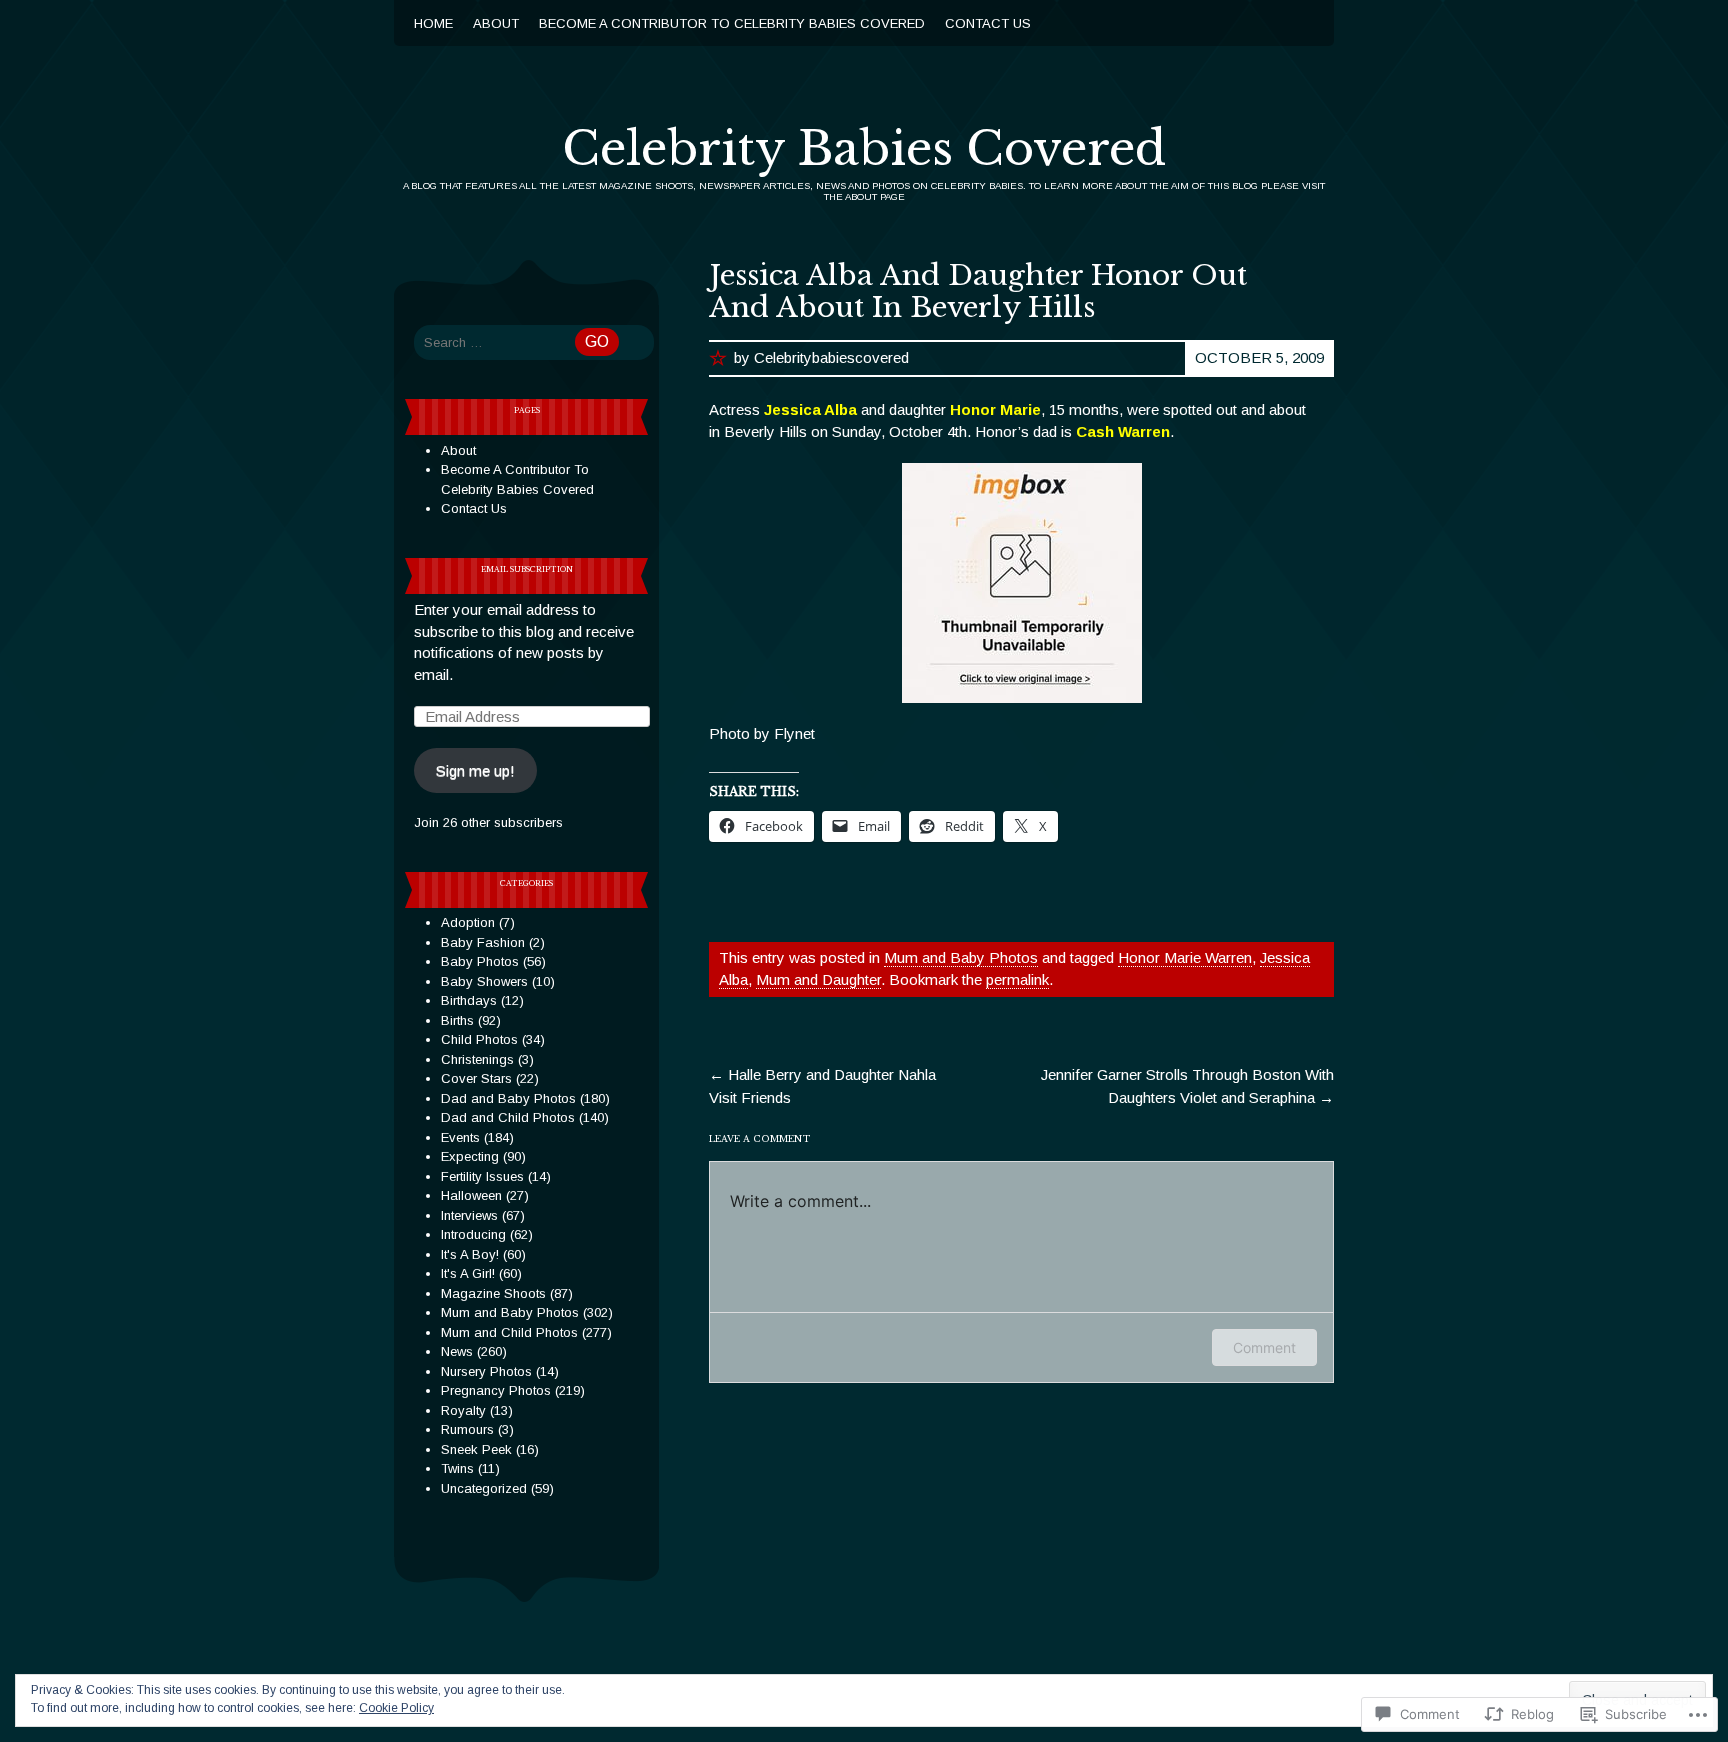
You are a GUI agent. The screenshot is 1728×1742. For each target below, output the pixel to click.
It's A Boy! (470, 1254)
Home (433, 23)
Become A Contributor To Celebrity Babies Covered (732, 23)
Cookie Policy (396, 1708)
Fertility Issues (482, 1176)
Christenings (477, 1059)
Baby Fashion (483, 942)
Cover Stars (476, 1078)
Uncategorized (484, 1488)
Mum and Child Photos (509, 1332)
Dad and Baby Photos (508, 1098)
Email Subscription (527, 569)
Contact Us (988, 23)
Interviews (469, 1215)
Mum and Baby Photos (961, 957)
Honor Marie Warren (1185, 957)
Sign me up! (475, 770)
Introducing (473, 1234)
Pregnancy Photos (496, 1390)
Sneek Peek (476, 1449)
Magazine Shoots (493, 1293)
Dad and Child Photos (508, 1117)
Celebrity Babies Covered (864, 149)
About (496, 23)
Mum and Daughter (818, 979)
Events (460, 1137)
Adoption (468, 922)
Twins (457, 1468)
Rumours (467, 1429)
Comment (1264, 1347)
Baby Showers (484, 981)
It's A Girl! (468, 1273)
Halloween (471, 1195)
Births (457, 1020)
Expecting (470, 1156)
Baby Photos (480, 961)
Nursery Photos (486, 1371)
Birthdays (469, 1000)
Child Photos (479, 1039)
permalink (1017, 979)
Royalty (463, 1410)
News (457, 1351)
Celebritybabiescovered (831, 357)
